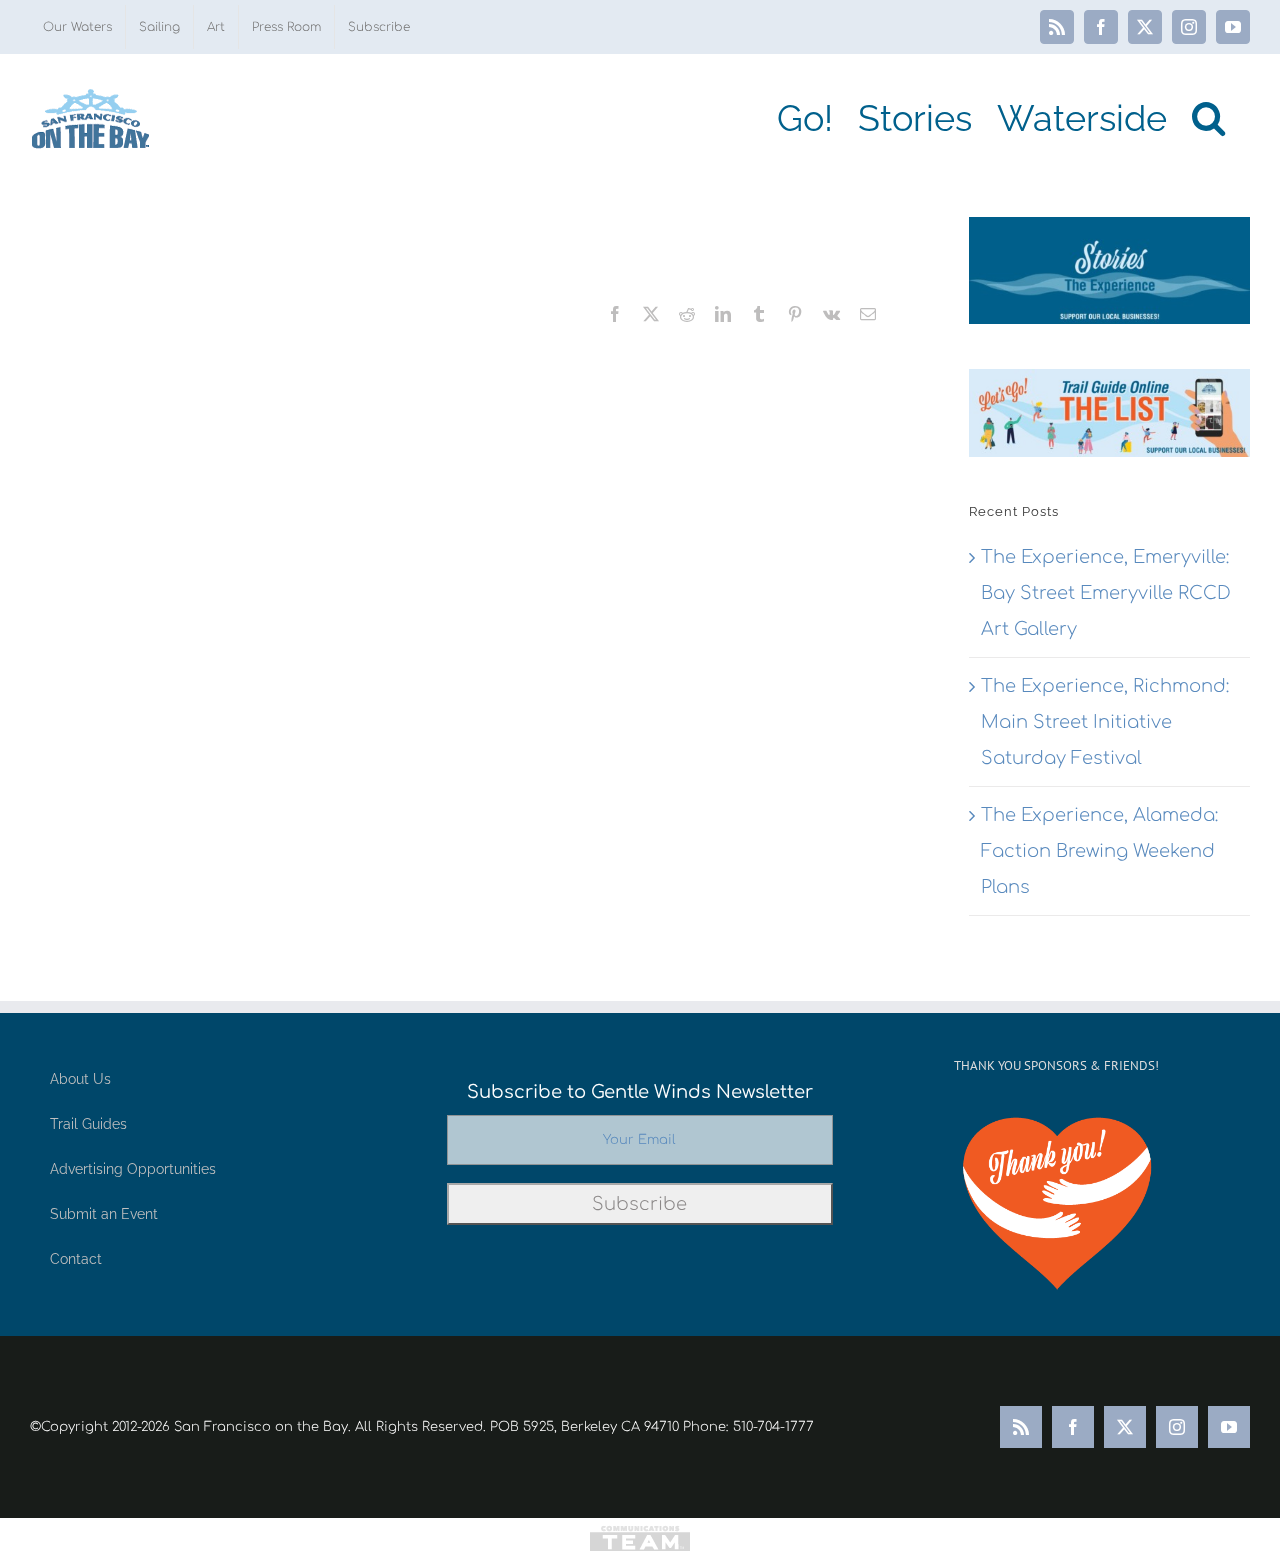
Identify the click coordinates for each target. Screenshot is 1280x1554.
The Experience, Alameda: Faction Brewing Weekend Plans (1100, 851)
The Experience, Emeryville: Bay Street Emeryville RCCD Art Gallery (1106, 593)
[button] (1208, 118)
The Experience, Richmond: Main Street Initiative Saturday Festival (1105, 722)
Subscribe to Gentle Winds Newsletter (640, 1092)
